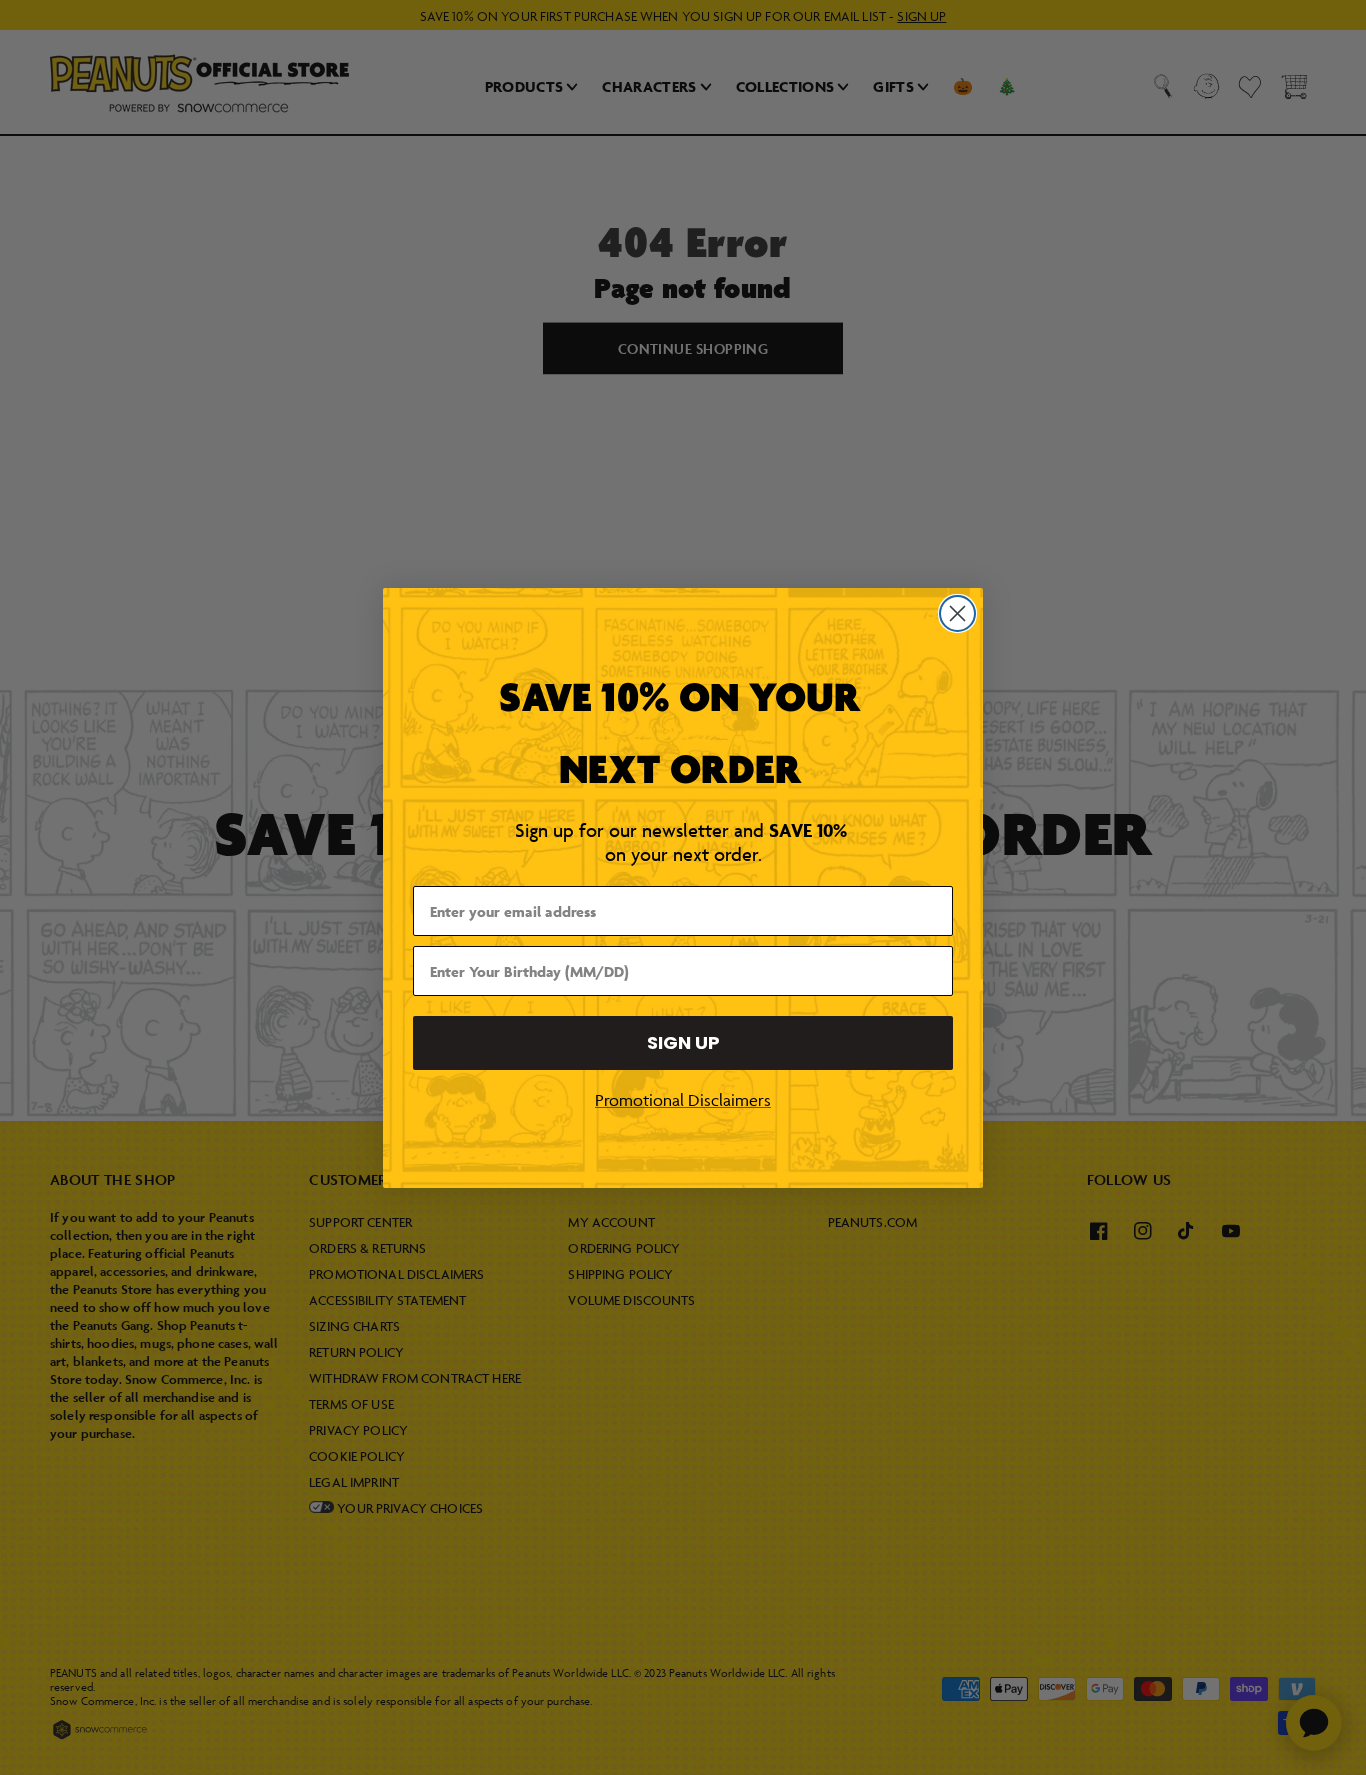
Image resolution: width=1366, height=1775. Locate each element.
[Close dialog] (957, 613)
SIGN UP (683, 1042)
